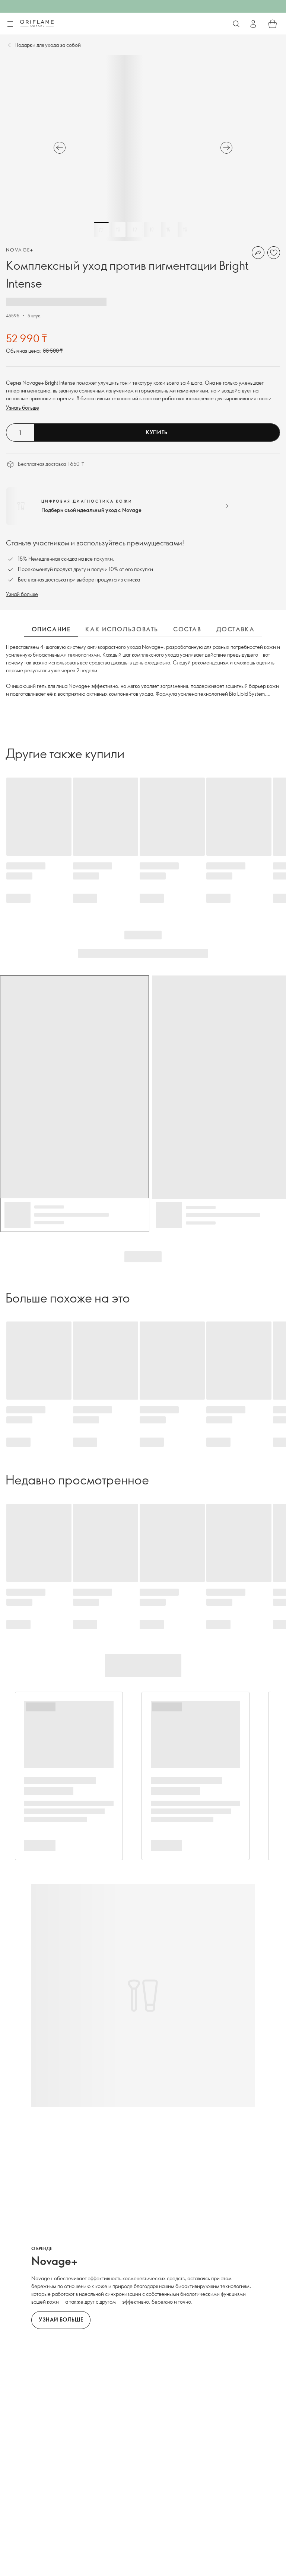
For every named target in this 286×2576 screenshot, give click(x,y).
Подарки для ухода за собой (48, 45)
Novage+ (20, 250)
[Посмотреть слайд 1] (101, 230)
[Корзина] (273, 24)
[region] (143, 148)
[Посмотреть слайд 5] (168, 230)
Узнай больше (22, 594)
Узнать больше (23, 408)
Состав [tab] (187, 629)
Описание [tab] (51, 629)
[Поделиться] (258, 253)
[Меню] (10, 24)
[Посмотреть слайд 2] (118, 230)
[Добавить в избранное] (274, 253)
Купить (157, 432)
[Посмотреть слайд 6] (185, 230)
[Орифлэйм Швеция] (37, 23)
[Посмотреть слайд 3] (135, 230)
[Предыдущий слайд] (60, 148)
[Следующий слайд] (226, 148)
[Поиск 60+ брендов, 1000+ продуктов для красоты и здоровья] (236, 24)
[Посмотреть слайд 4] (152, 230)
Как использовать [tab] (122, 629)
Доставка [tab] (236, 629)
